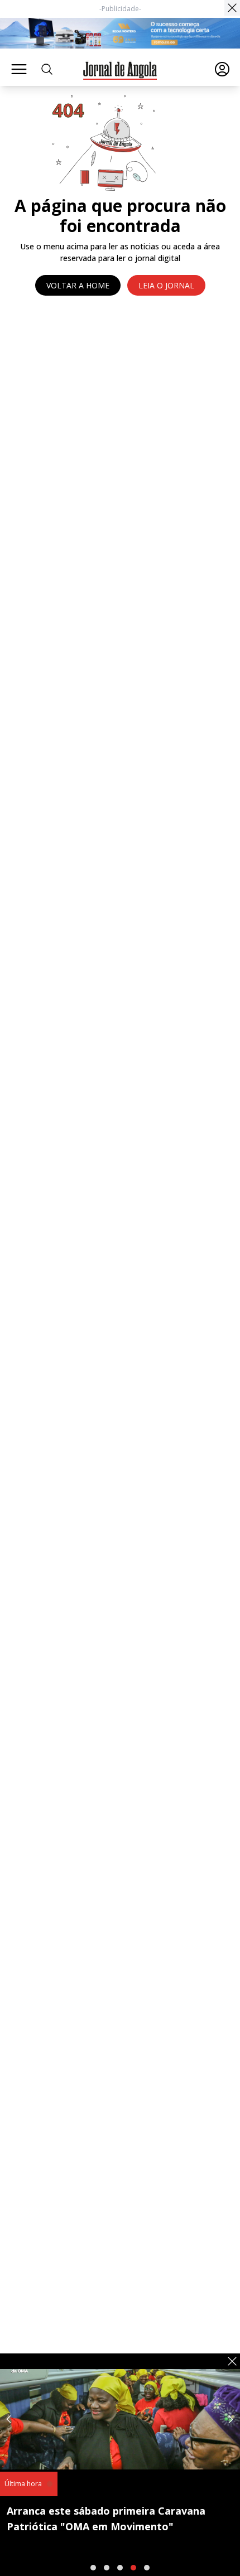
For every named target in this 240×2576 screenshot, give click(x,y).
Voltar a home (78, 285)
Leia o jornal (166, 285)
